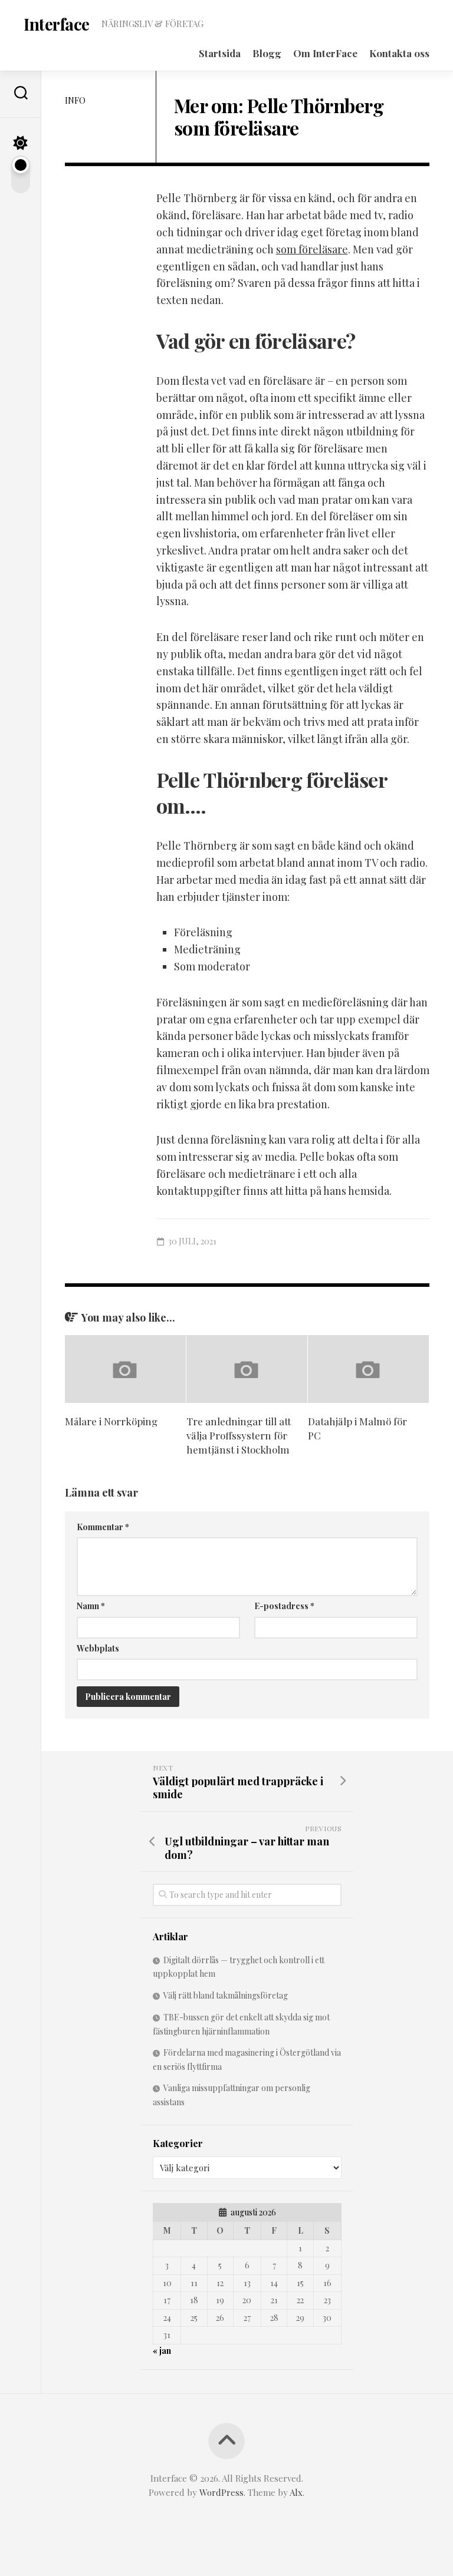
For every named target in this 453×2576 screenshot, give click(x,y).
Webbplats (98, 1648)
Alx (296, 2492)
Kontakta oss (399, 53)
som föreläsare (312, 249)
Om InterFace (325, 53)
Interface (57, 24)
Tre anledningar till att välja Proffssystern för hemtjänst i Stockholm (239, 1435)
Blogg (267, 53)
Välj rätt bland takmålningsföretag (226, 1995)
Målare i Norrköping (111, 1421)
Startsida (220, 53)
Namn (91, 1606)
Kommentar (103, 1527)
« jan (162, 2351)
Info (75, 100)
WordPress (221, 2492)
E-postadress (284, 1606)
